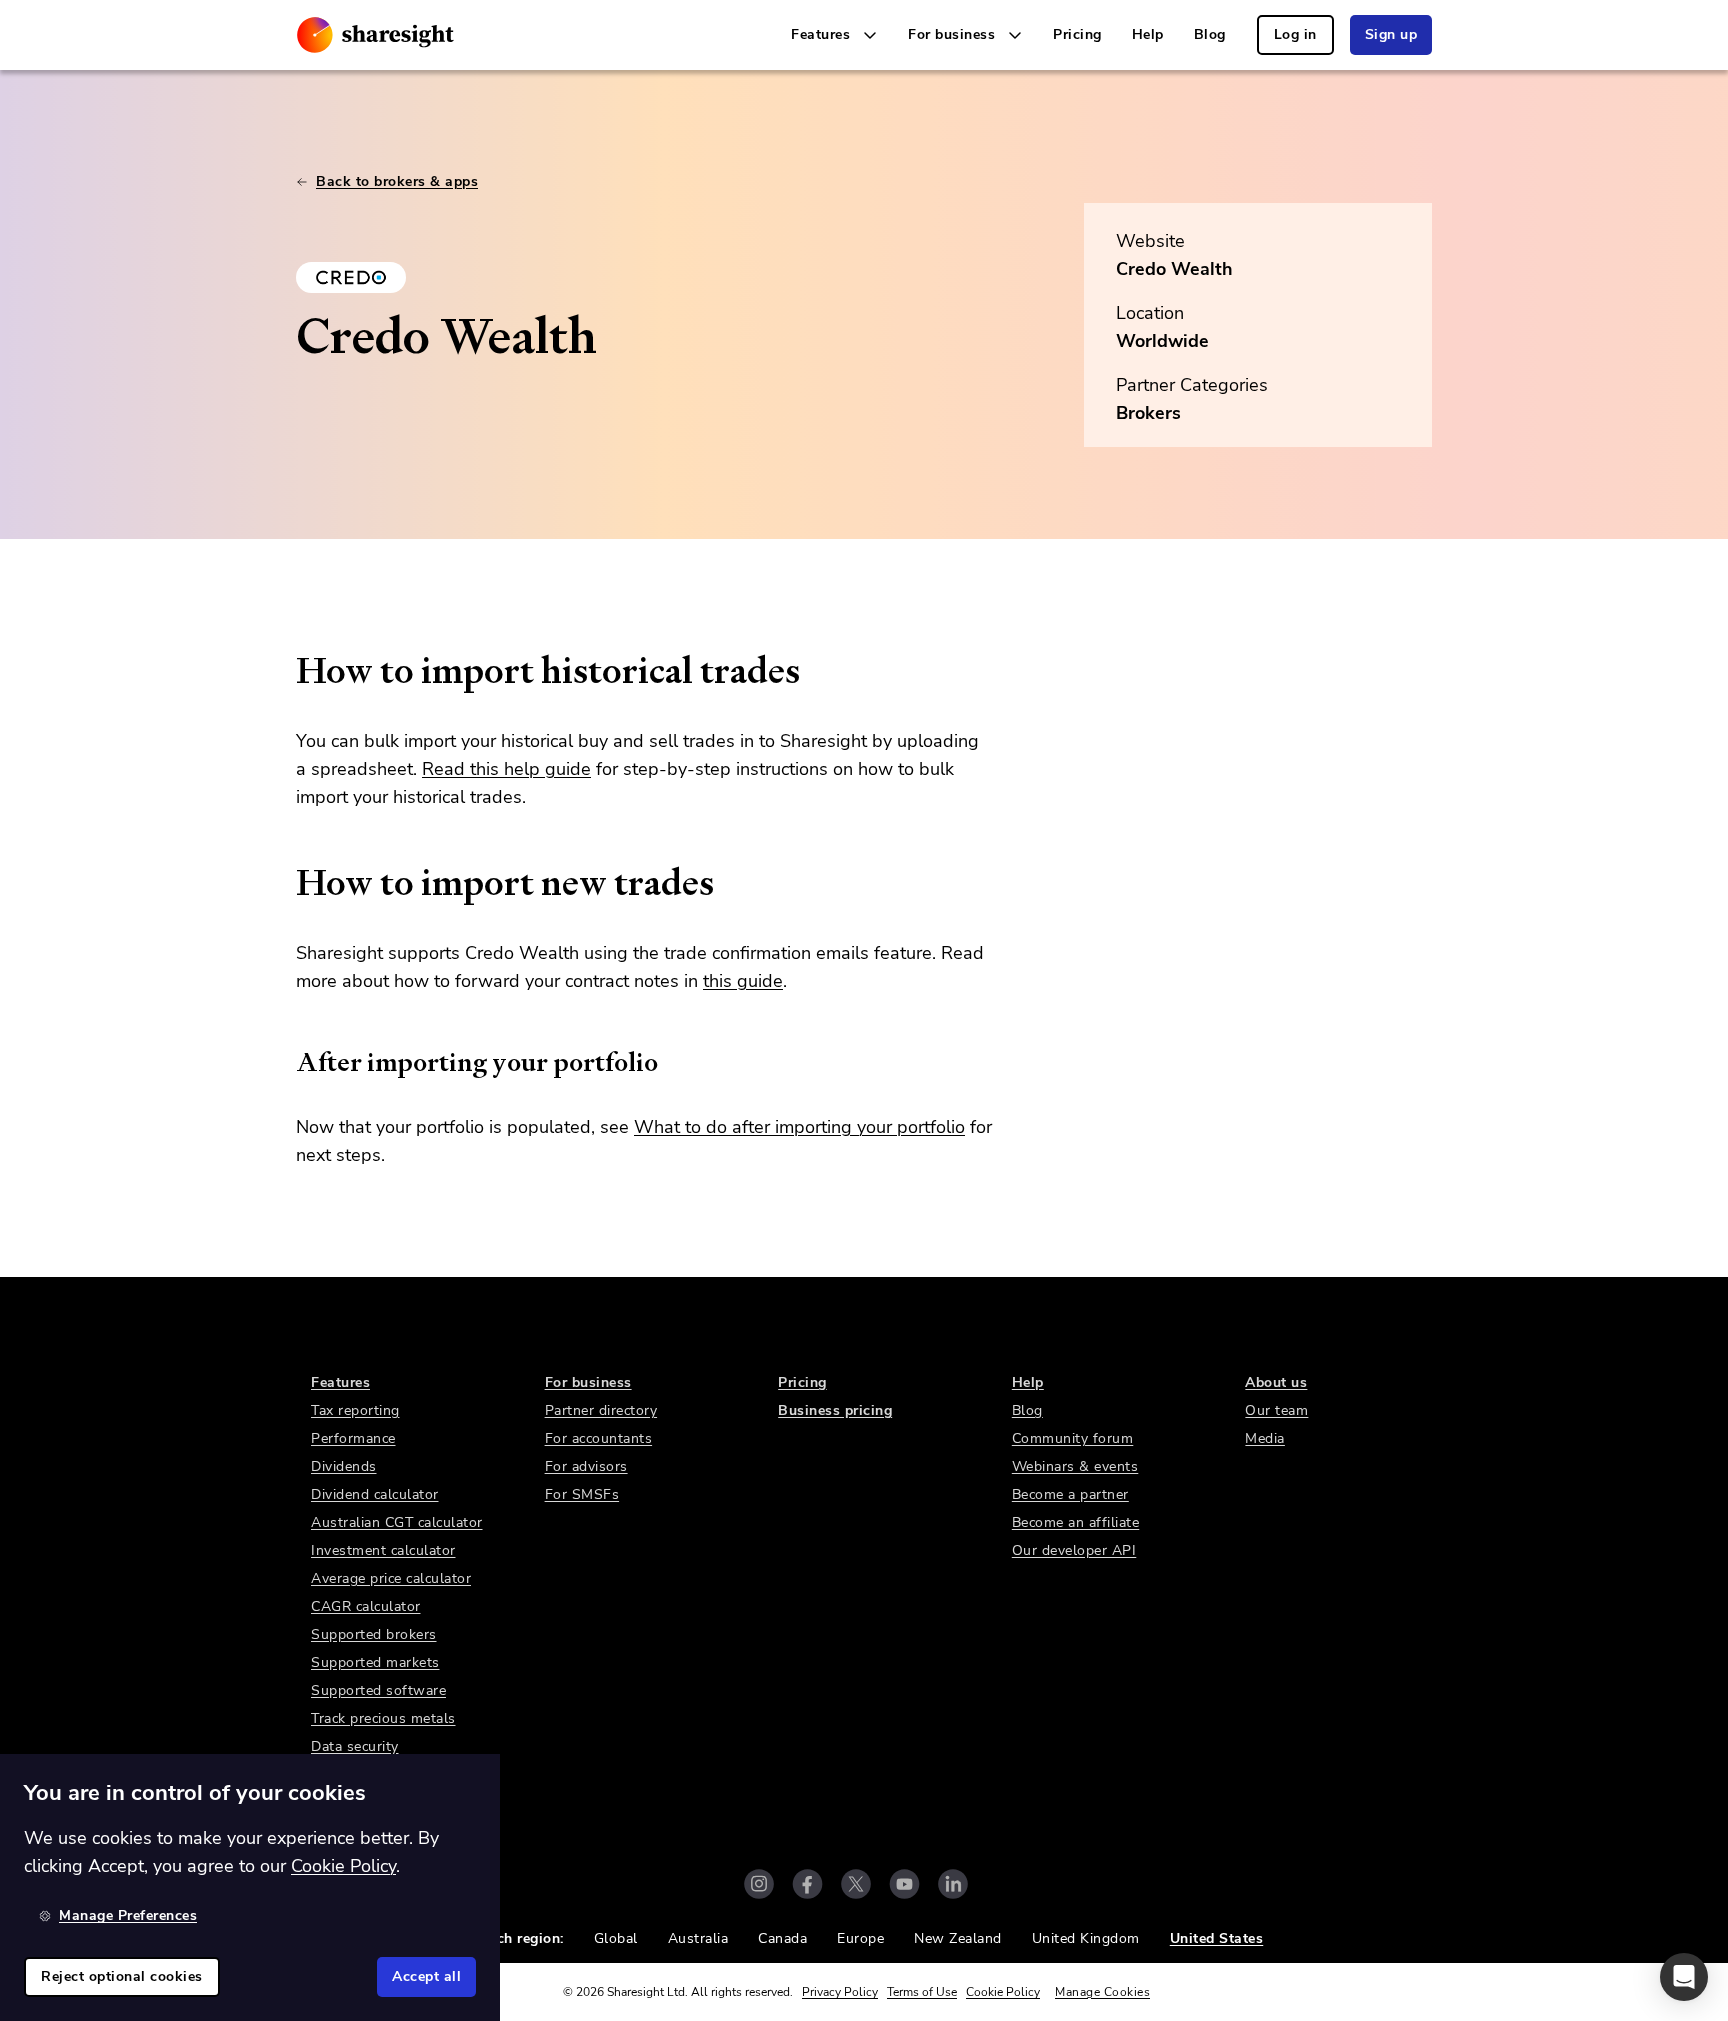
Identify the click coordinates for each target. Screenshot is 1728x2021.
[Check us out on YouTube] (904, 1884)
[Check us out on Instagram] (759, 1884)
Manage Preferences (128, 1915)
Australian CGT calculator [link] (397, 1522)
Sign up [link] (1391, 34)
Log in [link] (1295, 34)
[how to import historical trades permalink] (286, 671)
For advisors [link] (586, 1466)
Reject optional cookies (122, 1976)
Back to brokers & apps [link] (397, 181)
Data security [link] (355, 1746)
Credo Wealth (1174, 269)
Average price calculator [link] (391, 1578)
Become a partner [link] (1070, 1494)
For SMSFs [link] (582, 1494)
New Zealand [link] (958, 1938)
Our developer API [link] (1074, 1550)
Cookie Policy (1003, 1992)
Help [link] (1148, 34)
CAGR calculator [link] (366, 1606)
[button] (1684, 1977)
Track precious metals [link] (383, 1718)
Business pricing (835, 1410)
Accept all (426, 1976)
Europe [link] (860, 1938)
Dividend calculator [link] (375, 1494)
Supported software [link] (378, 1690)
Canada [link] (782, 1938)
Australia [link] (698, 1938)
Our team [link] (1276, 1410)
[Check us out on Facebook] (807, 1884)
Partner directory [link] (601, 1410)
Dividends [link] (344, 1466)
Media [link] (1265, 1438)
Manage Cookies (1102, 1992)
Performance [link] (353, 1438)
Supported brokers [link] (374, 1634)
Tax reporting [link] (355, 1410)
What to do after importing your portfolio (799, 1127)
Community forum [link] (1073, 1438)
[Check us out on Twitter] (856, 1884)
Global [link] (616, 1938)
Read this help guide (506, 769)
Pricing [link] (1077, 34)
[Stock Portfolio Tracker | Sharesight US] (375, 35)
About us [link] (1276, 1382)
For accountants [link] (599, 1438)
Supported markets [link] (375, 1662)
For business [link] (588, 1382)
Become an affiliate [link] (1076, 1522)
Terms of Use (922, 1992)
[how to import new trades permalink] (286, 883)
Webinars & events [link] (1075, 1466)
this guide (743, 981)
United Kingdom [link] (1086, 1938)
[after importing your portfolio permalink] (286, 1062)
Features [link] (340, 1382)
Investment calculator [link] (383, 1550)
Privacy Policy (840, 1992)
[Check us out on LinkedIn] (953, 1884)
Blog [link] (1210, 34)
